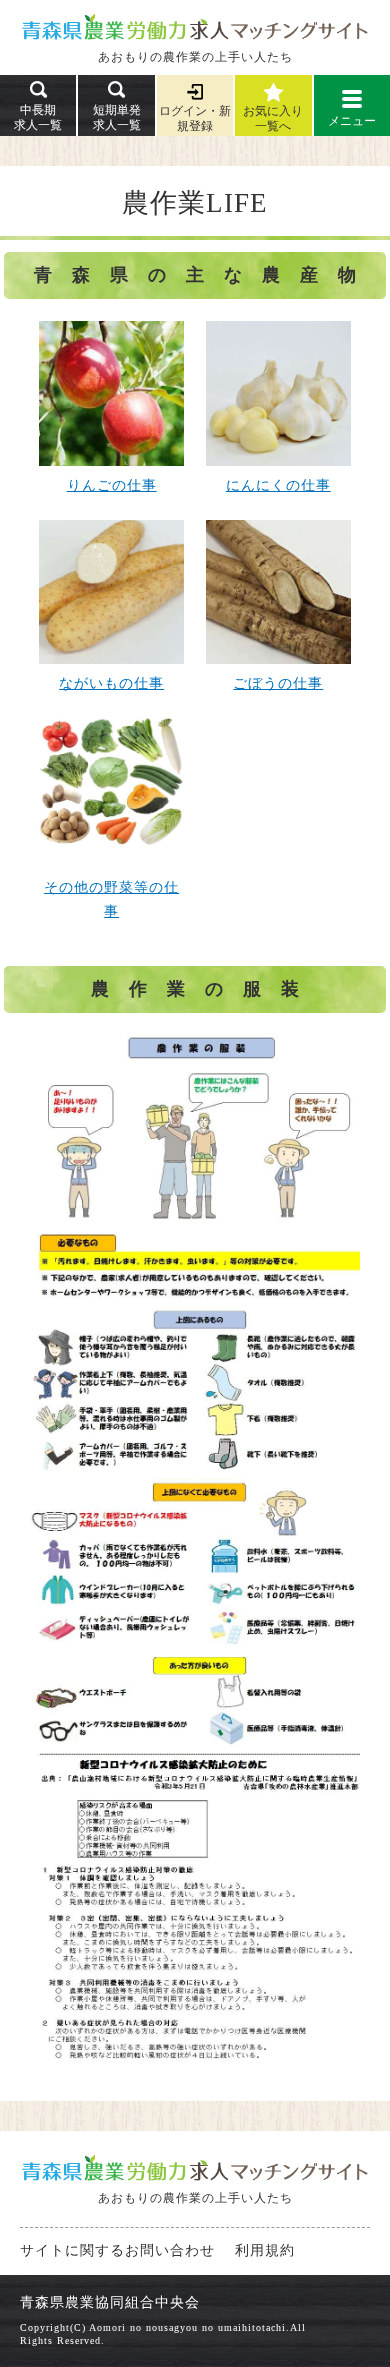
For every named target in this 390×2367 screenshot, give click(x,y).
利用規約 (265, 2250)
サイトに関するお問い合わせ (117, 2250)
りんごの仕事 (112, 485)
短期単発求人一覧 (117, 117)
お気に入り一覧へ (273, 118)
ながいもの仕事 (111, 683)
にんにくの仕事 (278, 485)
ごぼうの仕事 (278, 683)
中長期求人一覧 (38, 117)
